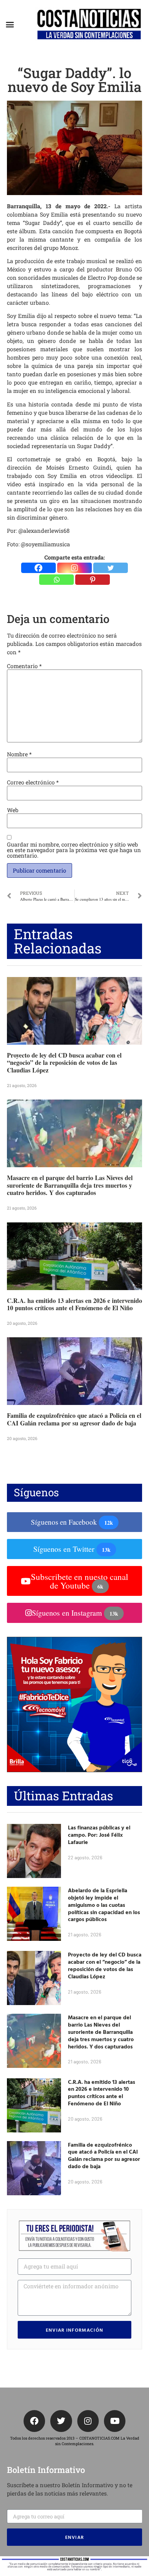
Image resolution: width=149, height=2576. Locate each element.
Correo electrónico (33, 782)
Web (13, 810)
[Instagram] (74, 568)
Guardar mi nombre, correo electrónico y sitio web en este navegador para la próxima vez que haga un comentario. (74, 850)
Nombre (19, 754)
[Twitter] (111, 568)
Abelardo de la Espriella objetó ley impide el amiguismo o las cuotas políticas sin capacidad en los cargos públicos (104, 1905)
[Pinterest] (93, 580)
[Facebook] (38, 568)
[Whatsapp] (56, 580)
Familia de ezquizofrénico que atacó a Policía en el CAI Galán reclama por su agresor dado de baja (74, 1419)
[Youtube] (115, 2421)
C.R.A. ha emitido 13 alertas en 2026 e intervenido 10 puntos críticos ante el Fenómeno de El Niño (74, 1304)
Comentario (24, 666)
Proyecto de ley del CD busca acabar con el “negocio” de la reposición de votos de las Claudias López (64, 1063)
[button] (10, 25)
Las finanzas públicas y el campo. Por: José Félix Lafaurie (99, 1835)
